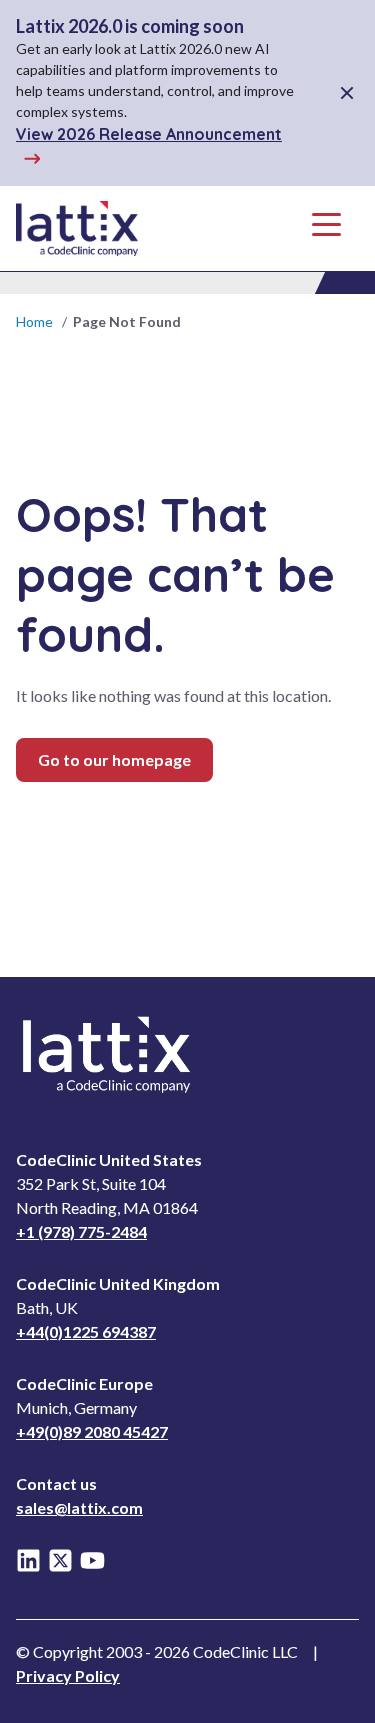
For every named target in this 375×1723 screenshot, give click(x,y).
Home (34, 321)
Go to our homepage (114, 759)
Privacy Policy (68, 1675)
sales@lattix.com (79, 1507)
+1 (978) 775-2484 (81, 1231)
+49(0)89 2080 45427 (92, 1431)
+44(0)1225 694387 (86, 1331)
